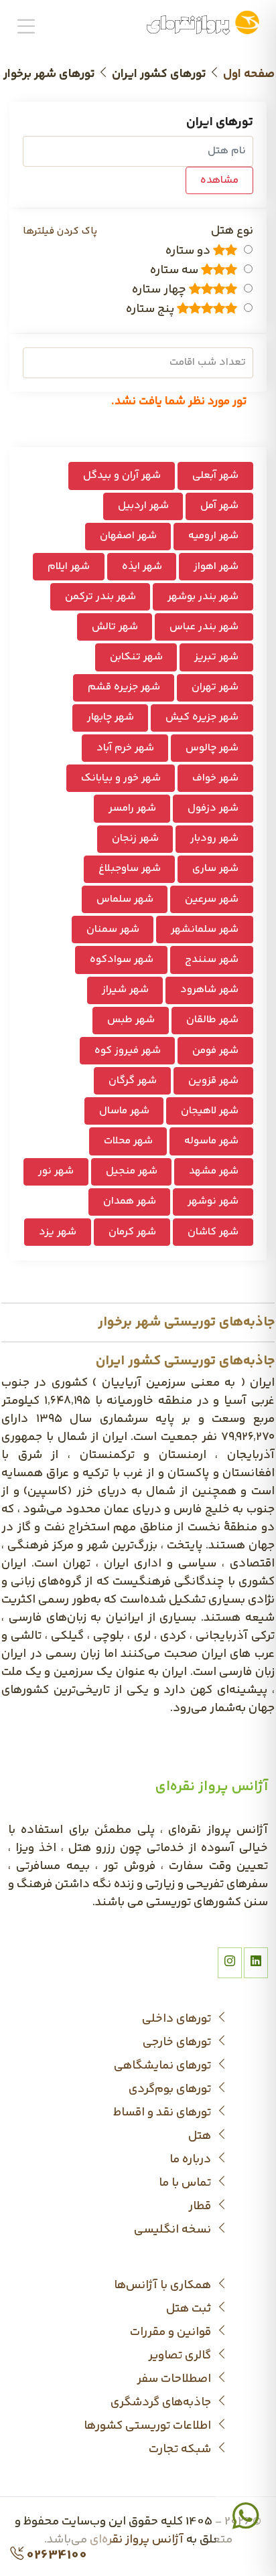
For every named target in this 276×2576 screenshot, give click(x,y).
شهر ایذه (142, 567)
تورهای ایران (220, 123)
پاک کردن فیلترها (60, 231)
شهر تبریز (216, 657)
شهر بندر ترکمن (100, 597)
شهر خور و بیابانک (121, 778)
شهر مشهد (214, 1171)
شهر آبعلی (215, 476)
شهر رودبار (214, 838)
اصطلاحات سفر (175, 2380)
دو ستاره (189, 251)
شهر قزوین (213, 1081)
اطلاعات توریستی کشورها (149, 2426)
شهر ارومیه (213, 536)
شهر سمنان (113, 930)
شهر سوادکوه (122, 960)
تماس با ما (186, 2183)
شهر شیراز (125, 990)
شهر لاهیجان (210, 1111)
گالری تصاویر (181, 2356)
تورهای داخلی (178, 2019)
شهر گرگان (133, 1081)
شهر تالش (115, 627)
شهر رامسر (132, 808)
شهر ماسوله (211, 1141)
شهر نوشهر (213, 1201)
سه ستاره (176, 271)
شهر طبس (131, 1020)
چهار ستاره (160, 290)
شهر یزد (58, 1232)
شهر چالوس (212, 748)
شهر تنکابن (136, 657)
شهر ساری (215, 869)
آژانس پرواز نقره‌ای (137, 2540)
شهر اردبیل (143, 506)
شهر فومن (215, 1051)
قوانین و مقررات (172, 2333)
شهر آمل (219, 506)
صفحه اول (249, 74)
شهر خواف (215, 778)
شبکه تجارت (181, 2450)
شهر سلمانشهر (205, 930)
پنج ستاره (151, 310)
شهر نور (56, 1171)
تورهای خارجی (178, 2043)
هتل (201, 2137)
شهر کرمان (132, 1232)
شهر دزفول (213, 808)
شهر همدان (130, 1201)
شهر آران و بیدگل (122, 476)
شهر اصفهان (128, 536)
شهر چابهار (111, 717)
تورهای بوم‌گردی (171, 2090)
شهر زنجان (135, 838)
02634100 (55, 2556)
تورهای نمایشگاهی (164, 2066)
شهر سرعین (212, 899)
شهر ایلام (69, 567)
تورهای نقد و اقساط (163, 2113)
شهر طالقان (212, 1020)
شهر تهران (215, 687)
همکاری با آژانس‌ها (164, 2286)
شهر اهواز (216, 567)
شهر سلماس (125, 899)
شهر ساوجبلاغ (130, 869)
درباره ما (192, 2160)
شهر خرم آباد (125, 748)
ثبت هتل (190, 2309)
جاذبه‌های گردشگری (162, 2403)
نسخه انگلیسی (174, 2230)
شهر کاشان (213, 1232)
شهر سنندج (212, 960)
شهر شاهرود (209, 990)
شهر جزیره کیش (202, 717)
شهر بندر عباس (204, 627)
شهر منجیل (132, 1171)
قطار (201, 2207)
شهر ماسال (124, 1111)
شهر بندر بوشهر (203, 597)
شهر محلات (128, 1141)
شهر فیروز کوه (128, 1051)
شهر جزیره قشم (124, 687)
